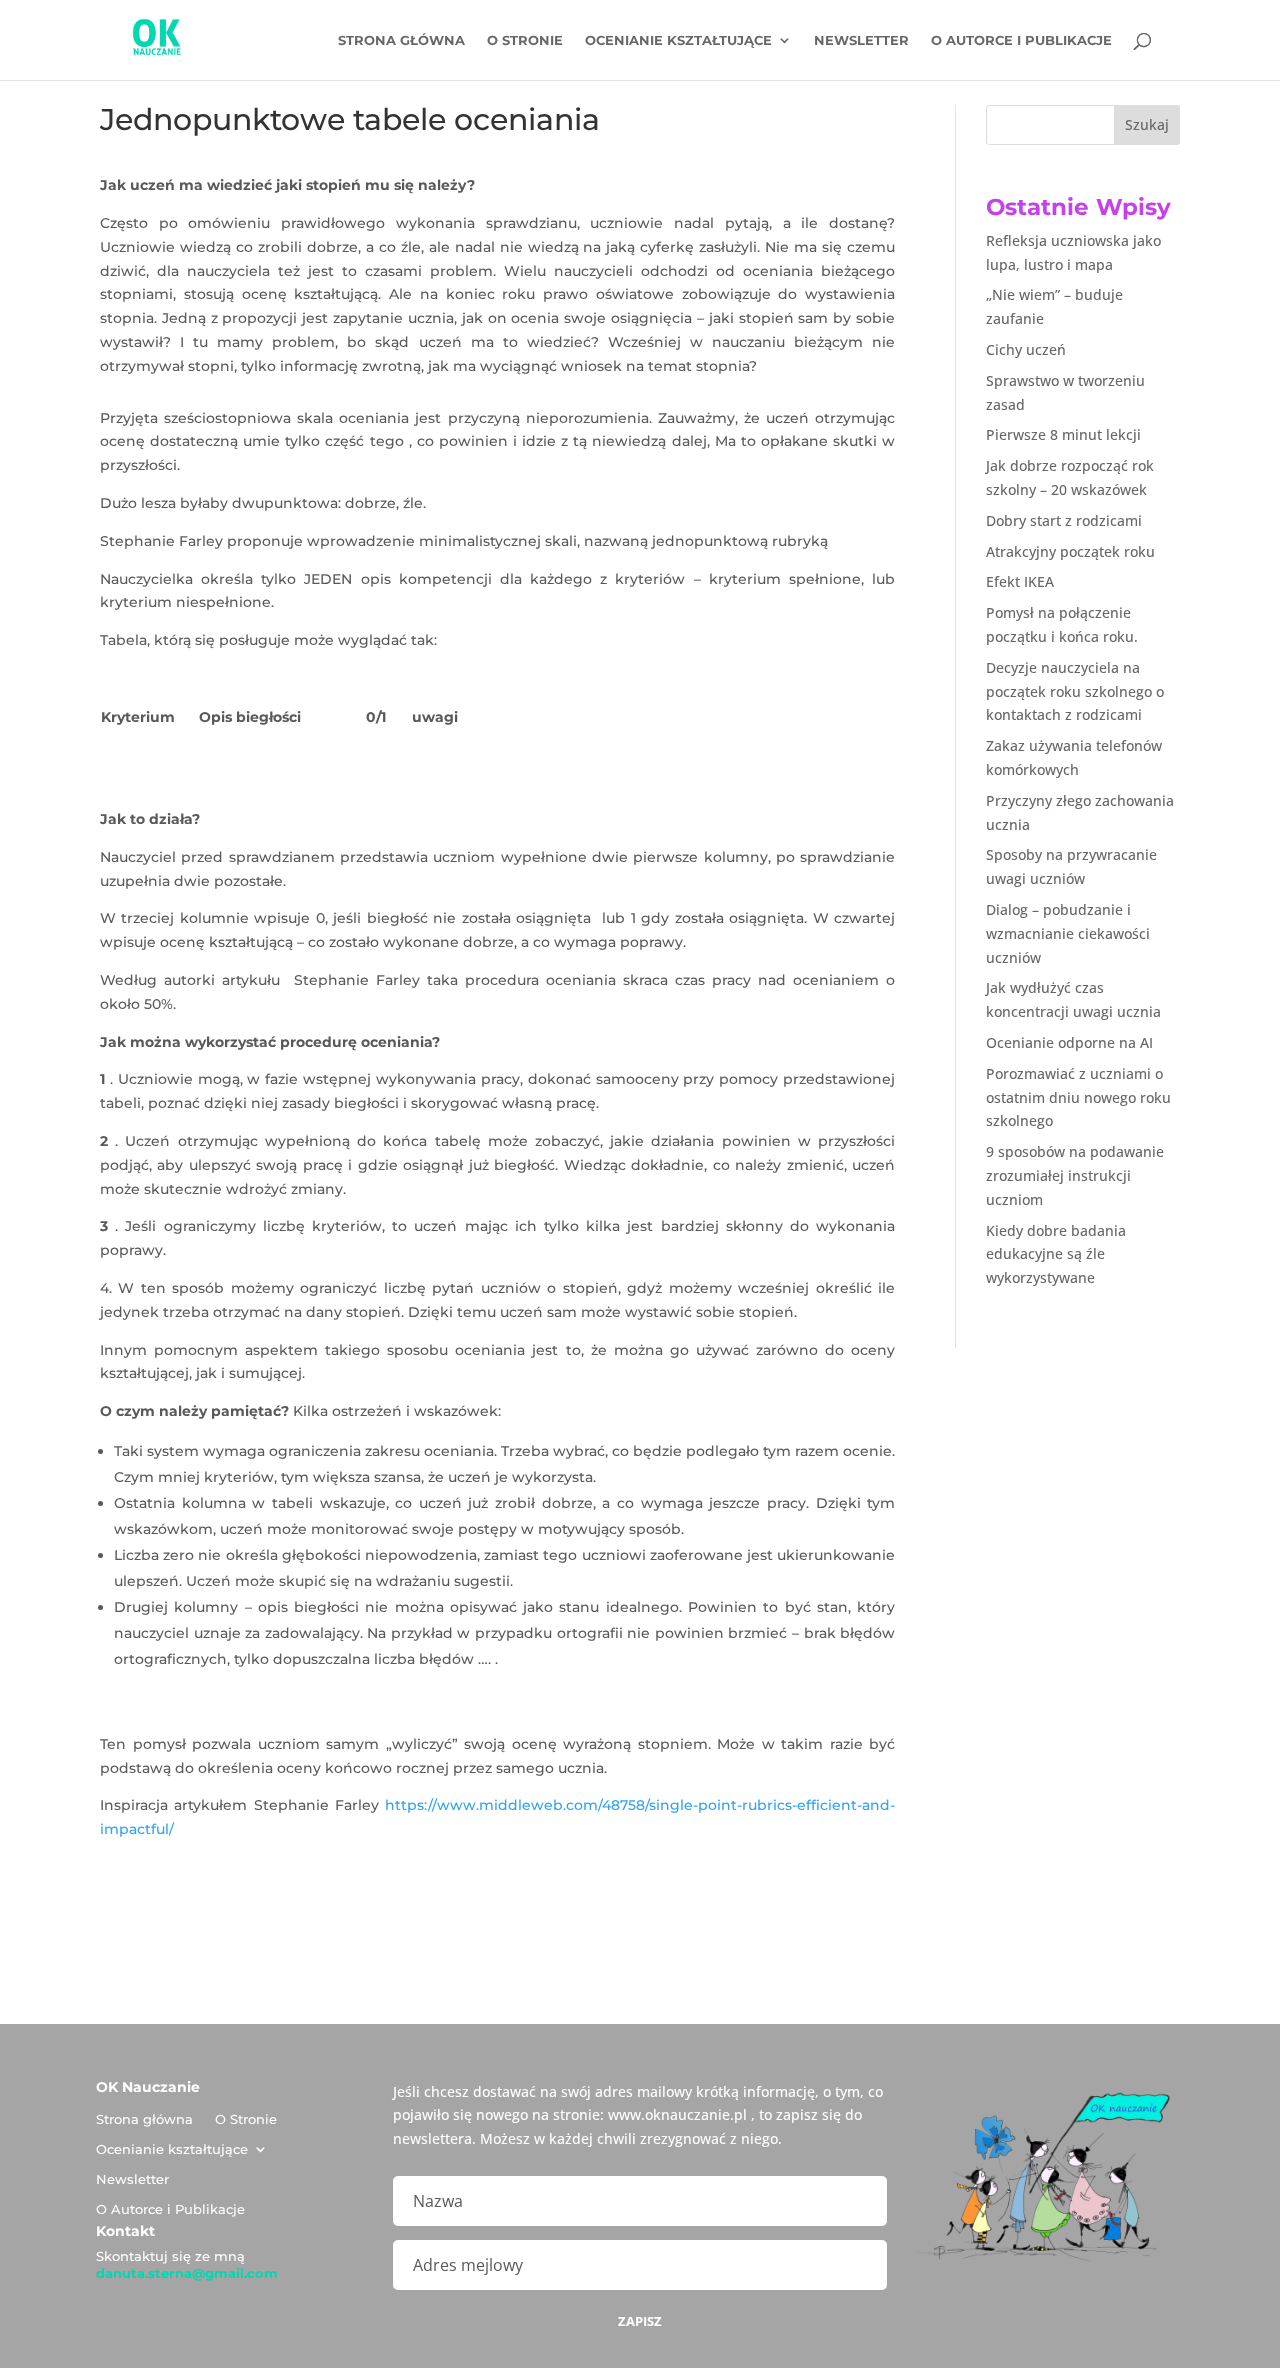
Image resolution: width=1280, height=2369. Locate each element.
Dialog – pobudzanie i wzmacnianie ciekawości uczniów (1068, 933)
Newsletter (861, 40)
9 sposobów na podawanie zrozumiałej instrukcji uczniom (1075, 1175)
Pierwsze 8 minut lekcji (1063, 434)
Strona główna (401, 40)
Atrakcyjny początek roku (1070, 551)
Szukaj (1147, 124)
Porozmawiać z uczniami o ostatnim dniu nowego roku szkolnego (1078, 1097)
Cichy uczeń (1026, 349)
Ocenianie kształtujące (678, 40)
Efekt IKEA (1020, 581)
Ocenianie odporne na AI (1069, 1042)
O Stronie (525, 40)
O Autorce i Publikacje (1021, 40)
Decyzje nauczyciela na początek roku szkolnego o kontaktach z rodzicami (1075, 691)
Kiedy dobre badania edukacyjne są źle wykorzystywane (1056, 1254)
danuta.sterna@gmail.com (187, 2273)
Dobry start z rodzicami (1064, 520)
